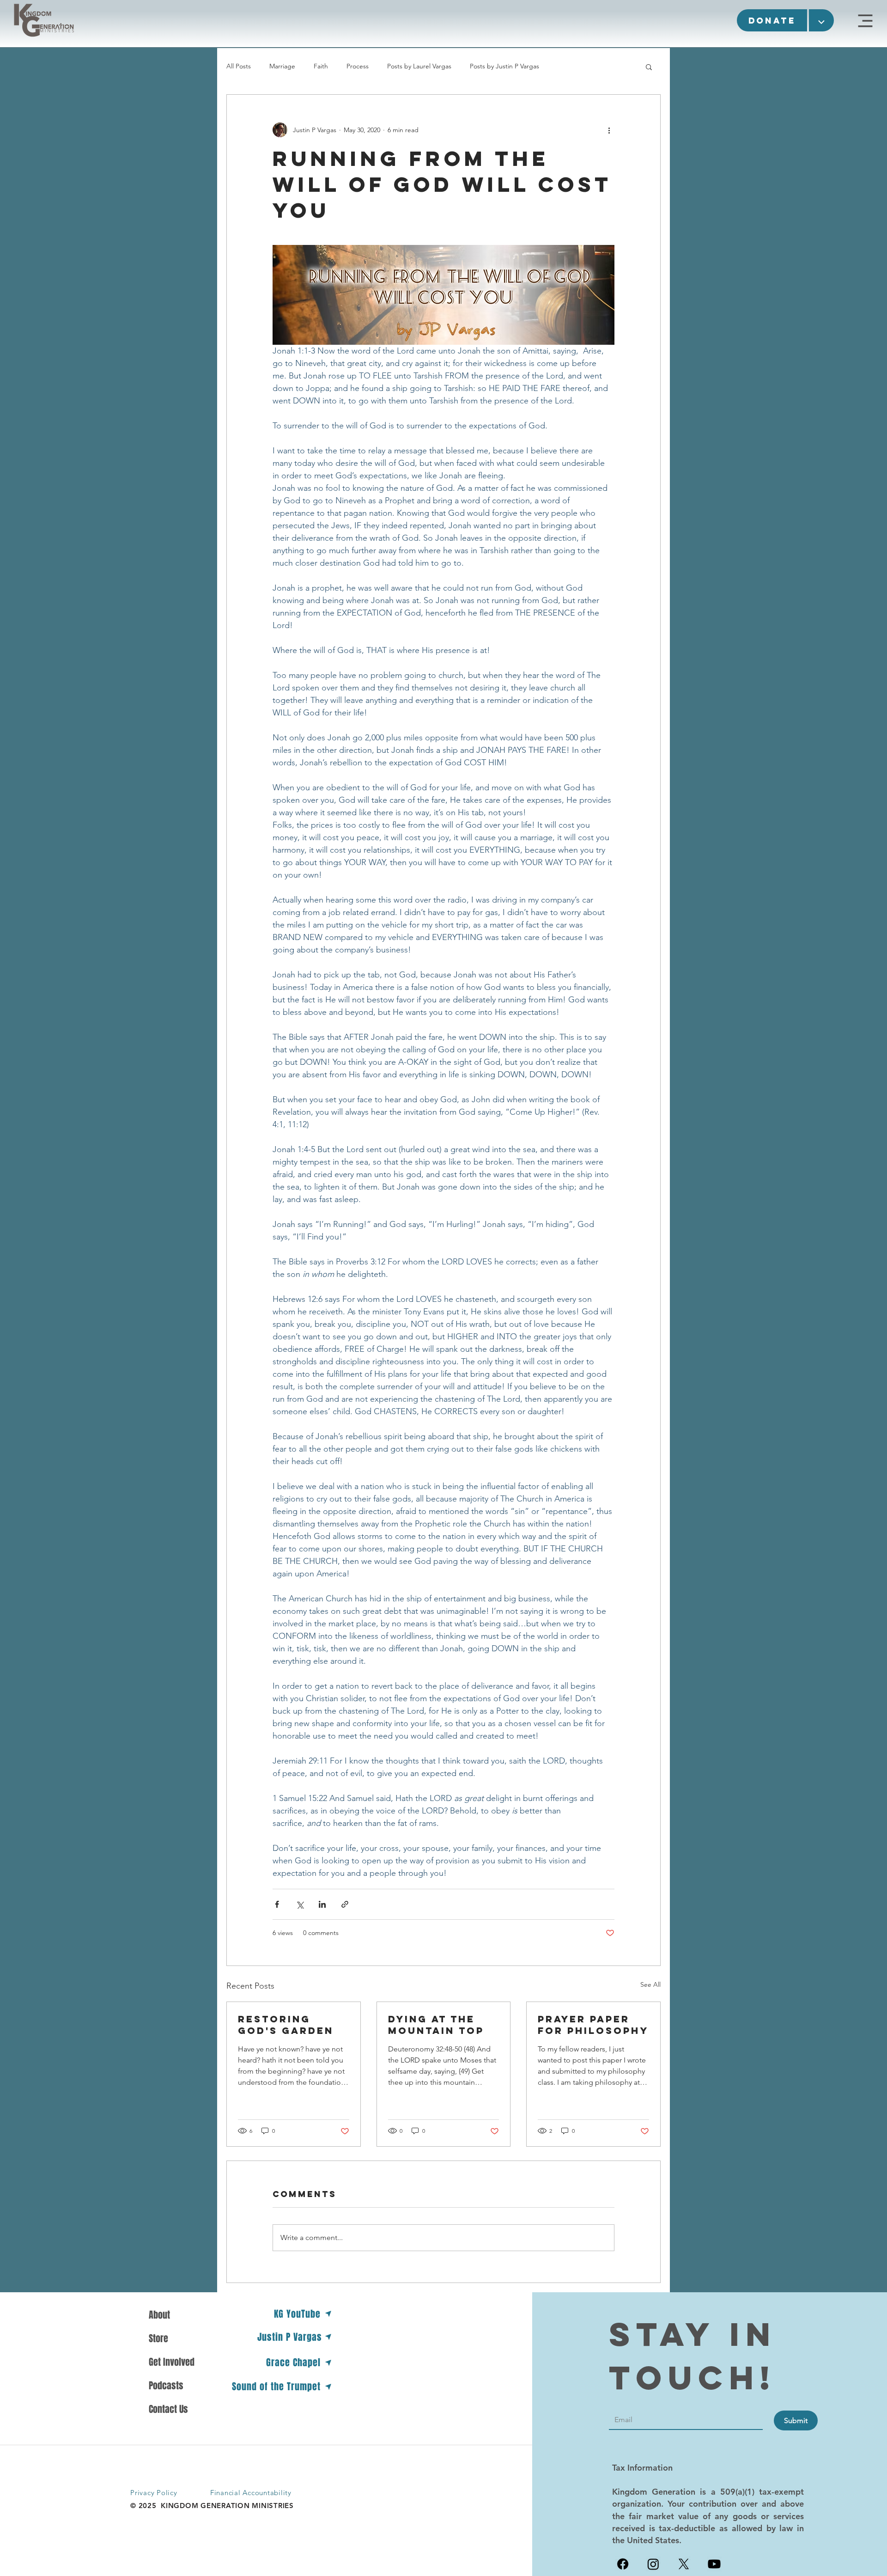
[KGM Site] (865, 21)
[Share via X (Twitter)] (300, 1904)
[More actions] (609, 130)
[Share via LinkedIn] (322, 1904)
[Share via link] (345, 1904)
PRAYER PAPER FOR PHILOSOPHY (593, 2025)
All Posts (239, 66)
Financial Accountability (251, 2493)
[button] (772, 20)
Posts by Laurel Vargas (419, 66)
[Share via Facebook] (277, 1904)
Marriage (282, 66)
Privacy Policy (154, 2493)
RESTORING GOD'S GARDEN (286, 2025)
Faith (321, 66)
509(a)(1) (737, 2492)
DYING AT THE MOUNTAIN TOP (436, 2025)
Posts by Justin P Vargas (504, 66)
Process (358, 66)
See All (650, 1984)
